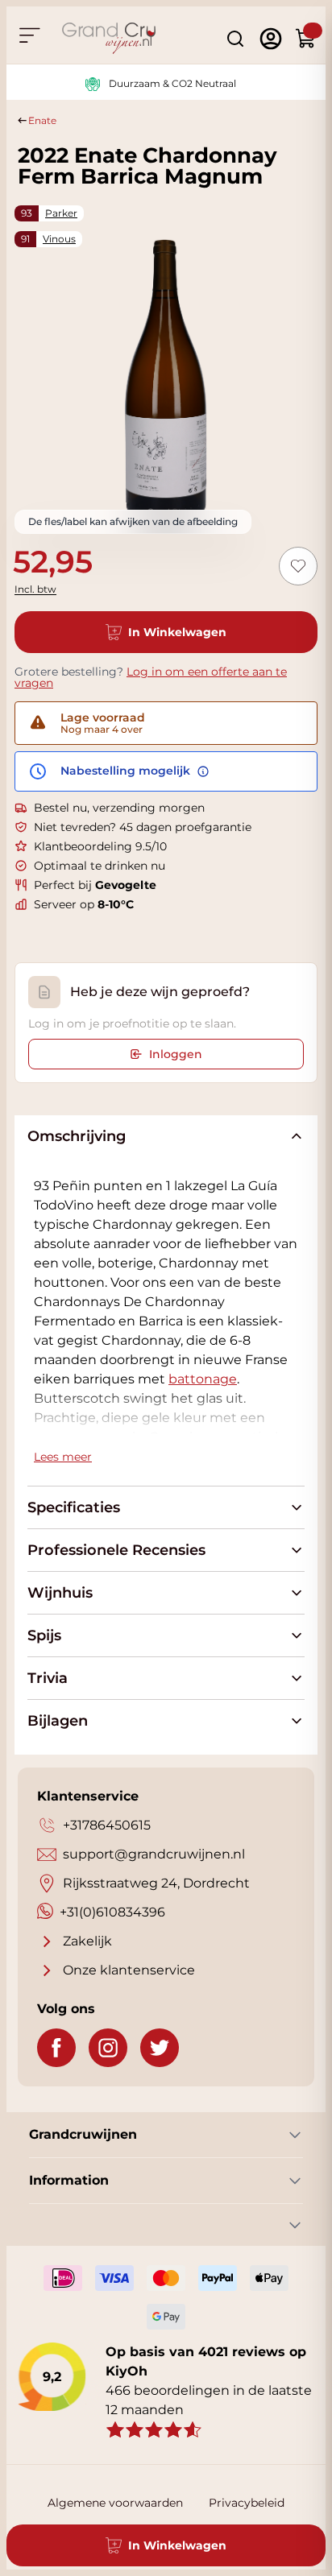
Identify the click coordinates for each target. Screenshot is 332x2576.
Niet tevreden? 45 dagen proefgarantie (143, 827)
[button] (203, 1379)
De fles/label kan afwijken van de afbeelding (133, 521)
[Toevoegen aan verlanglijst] (298, 566)
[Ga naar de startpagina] (109, 38)
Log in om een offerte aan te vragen (151, 677)
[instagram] (108, 2048)
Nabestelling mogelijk (127, 771)
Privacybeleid (247, 2503)
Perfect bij (95, 885)
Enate (42, 120)
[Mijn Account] (271, 39)
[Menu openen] (29, 35)
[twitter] (160, 2048)
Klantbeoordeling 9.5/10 (100, 846)
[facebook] (56, 2048)
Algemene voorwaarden (115, 2503)
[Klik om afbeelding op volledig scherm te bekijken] (166, 376)
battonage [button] (203, 1379)
